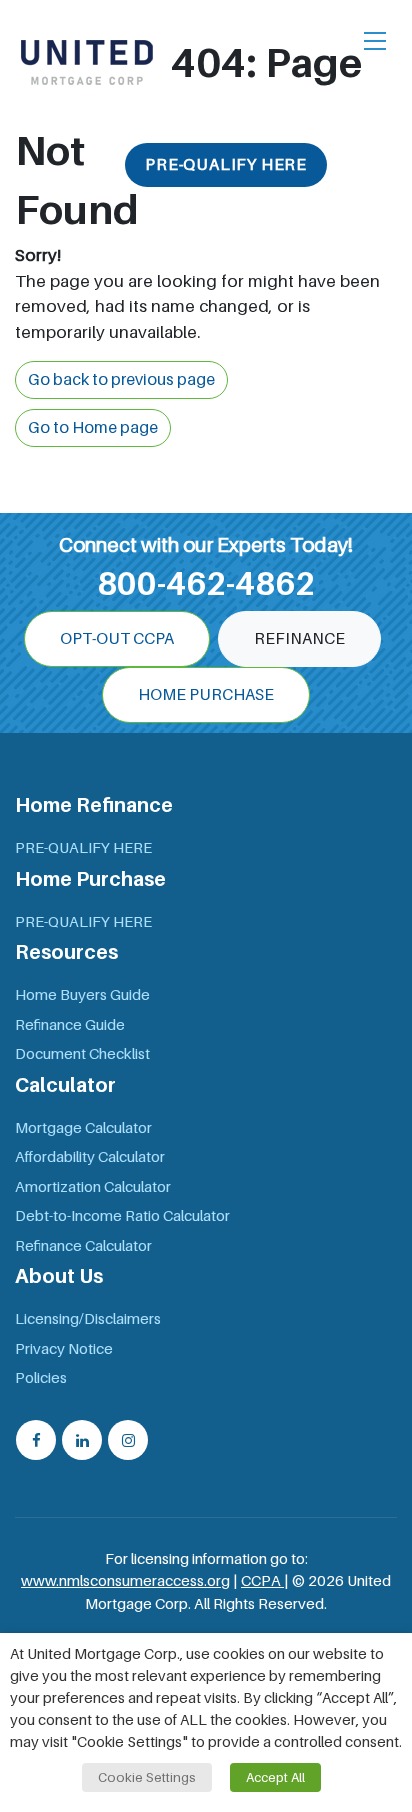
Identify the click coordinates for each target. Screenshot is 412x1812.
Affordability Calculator (90, 1157)
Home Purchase (206, 695)
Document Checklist (82, 1054)
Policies (41, 1378)
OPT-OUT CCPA (117, 639)
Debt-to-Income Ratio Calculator (122, 1216)
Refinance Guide (70, 1025)
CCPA (262, 1581)
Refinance (299, 639)
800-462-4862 (206, 584)
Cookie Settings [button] (147, 1777)
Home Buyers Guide (82, 995)
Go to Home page (93, 428)
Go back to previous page (121, 380)
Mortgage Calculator (83, 1128)
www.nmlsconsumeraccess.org (125, 1581)
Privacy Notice (64, 1349)
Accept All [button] (275, 1777)
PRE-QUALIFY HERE (226, 165)
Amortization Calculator (93, 1187)
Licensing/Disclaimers (88, 1319)
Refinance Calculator (83, 1246)
